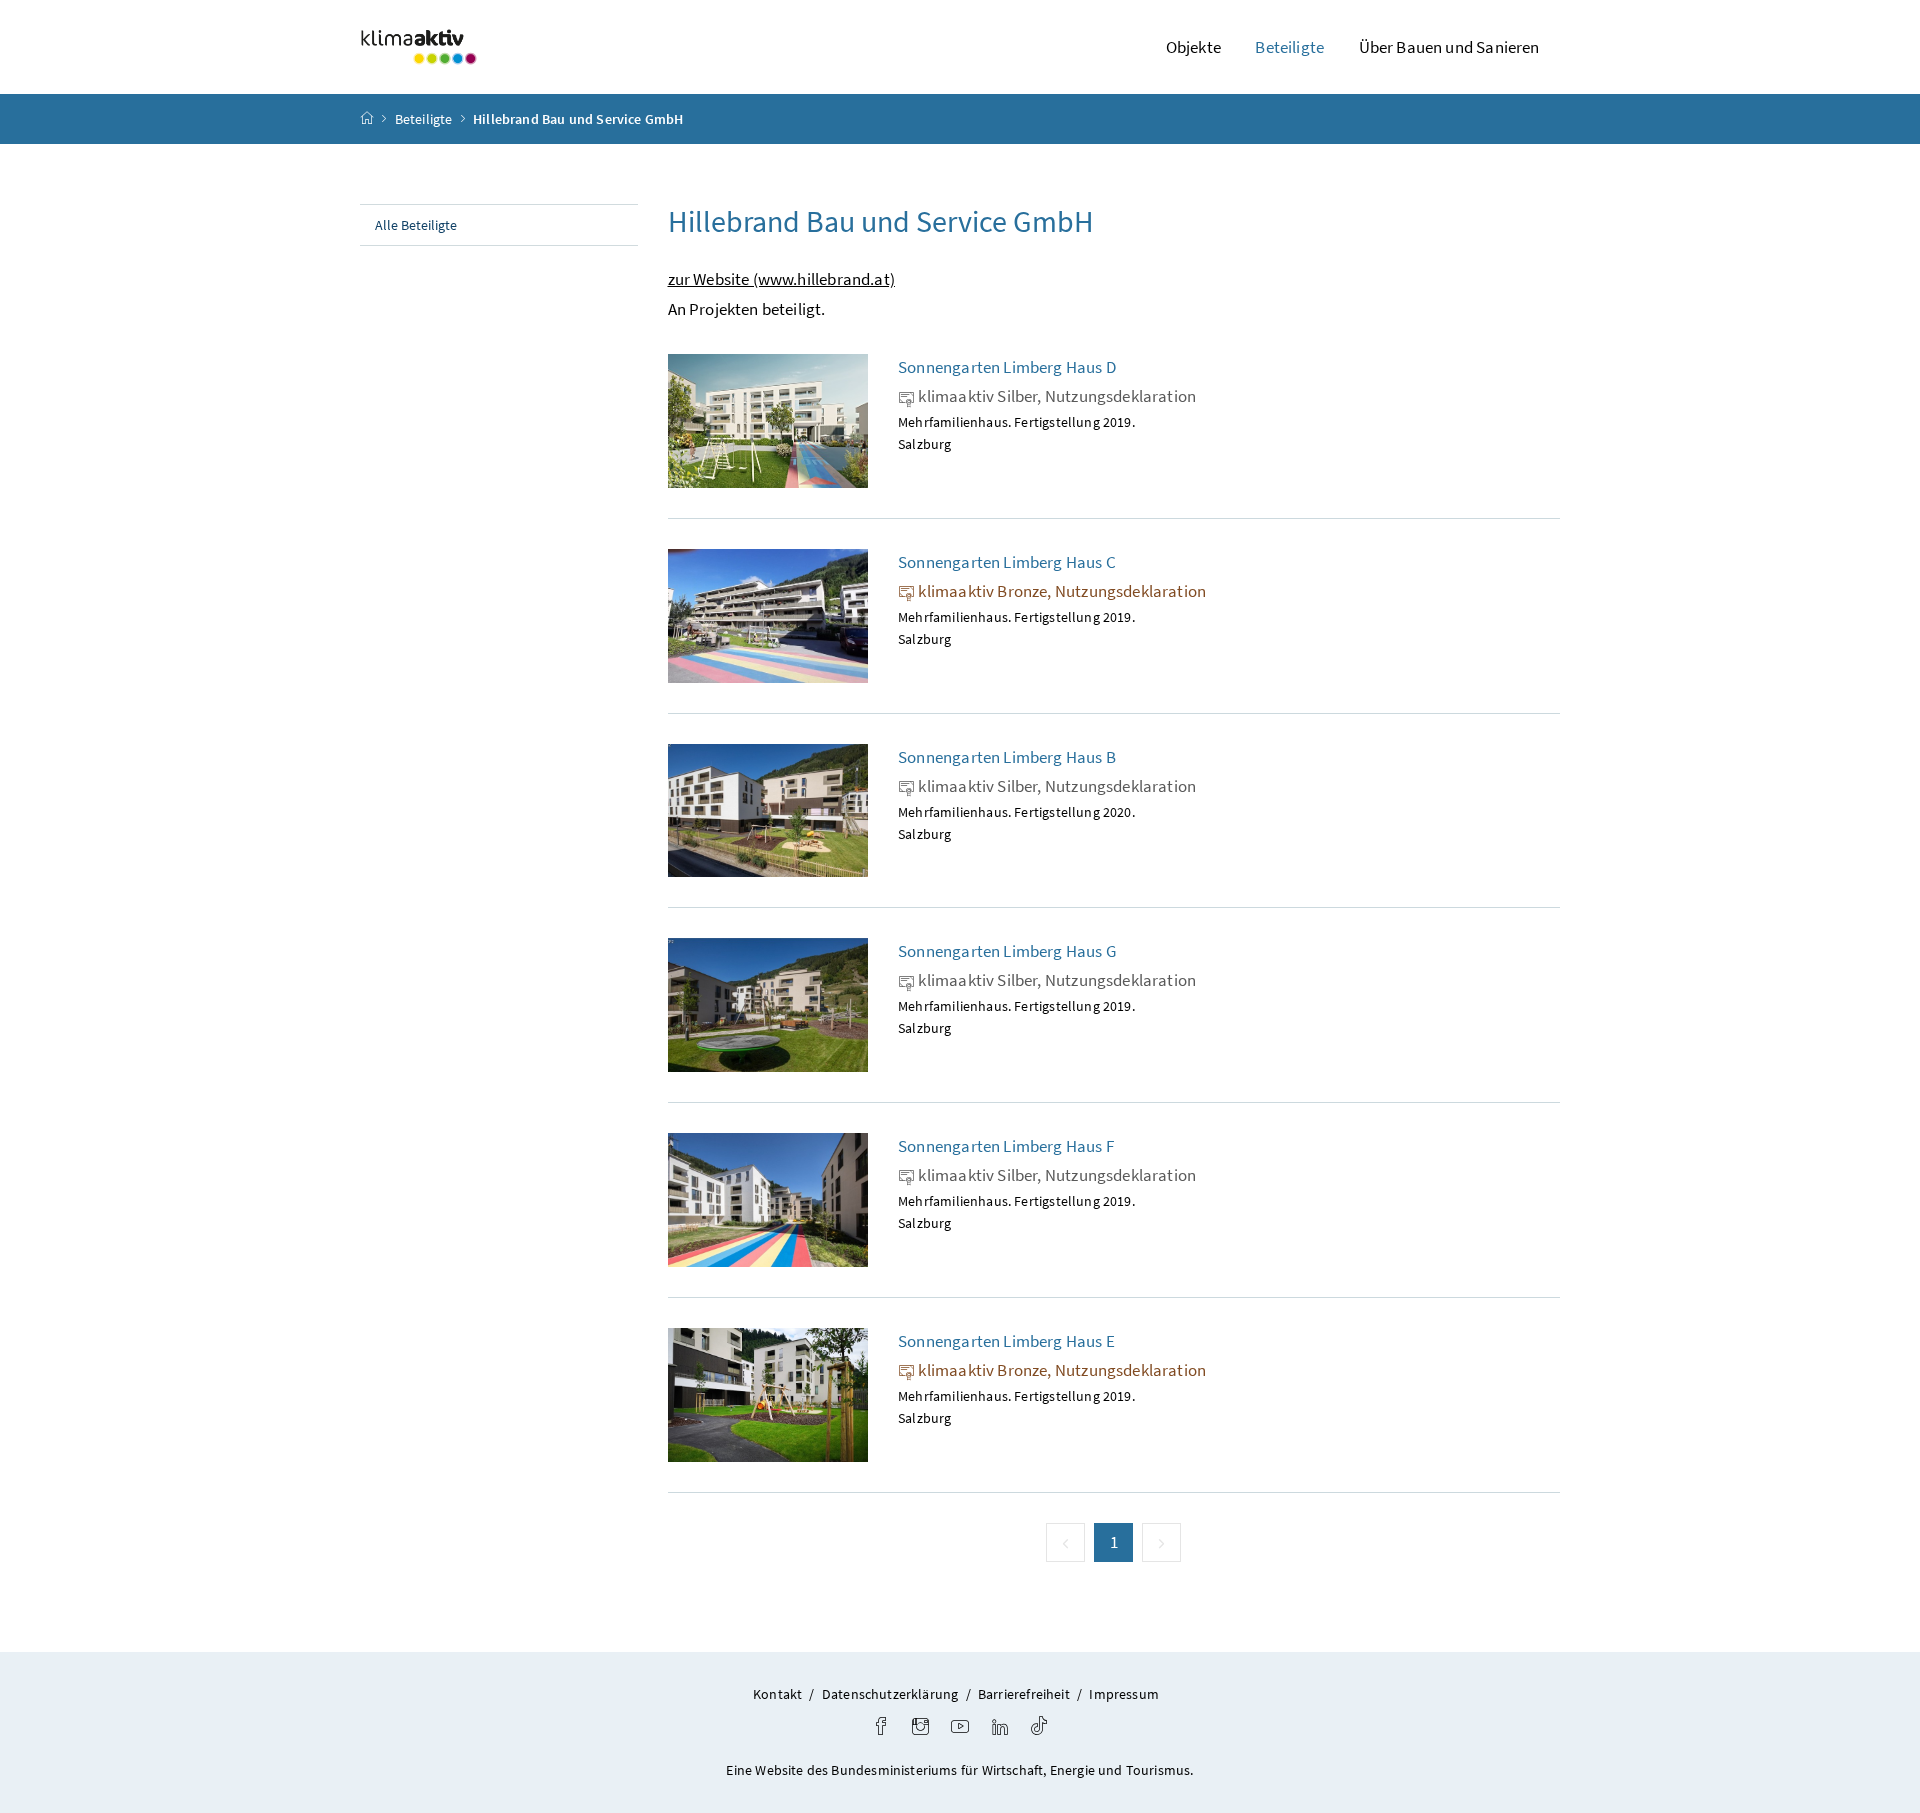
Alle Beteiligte (416, 225)
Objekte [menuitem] (1193, 47)
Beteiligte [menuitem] (1289, 47)
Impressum (1124, 1694)
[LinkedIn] (1000, 1728)
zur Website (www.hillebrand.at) (781, 279)
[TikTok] (1039, 1728)
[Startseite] (367, 119)
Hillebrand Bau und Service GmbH (578, 119)
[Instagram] (920, 1728)
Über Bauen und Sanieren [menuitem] (1449, 47)
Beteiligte (424, 119)
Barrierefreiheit (1024, 1694)
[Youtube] (960, 1728)
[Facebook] (881, 1728)
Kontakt (777, 1694)
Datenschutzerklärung (890, 1694)
